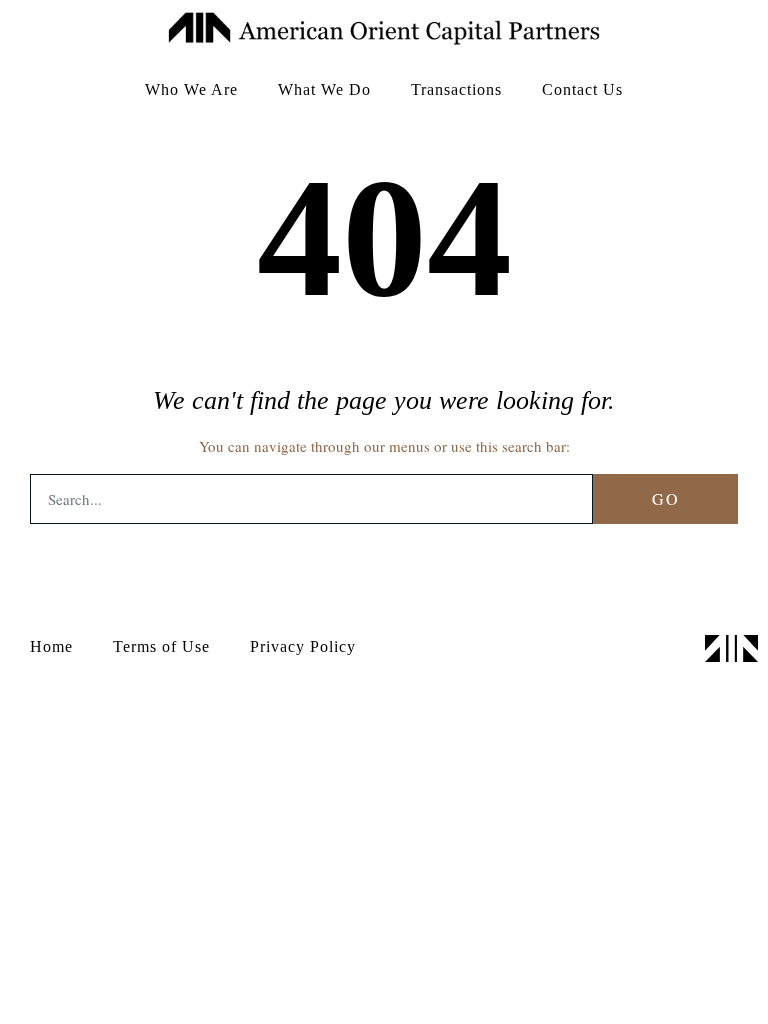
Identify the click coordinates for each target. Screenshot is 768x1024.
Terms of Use (161, 646)
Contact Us (582, 89)
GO (666, 498)
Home (51, 646)
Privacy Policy (303, 646)
